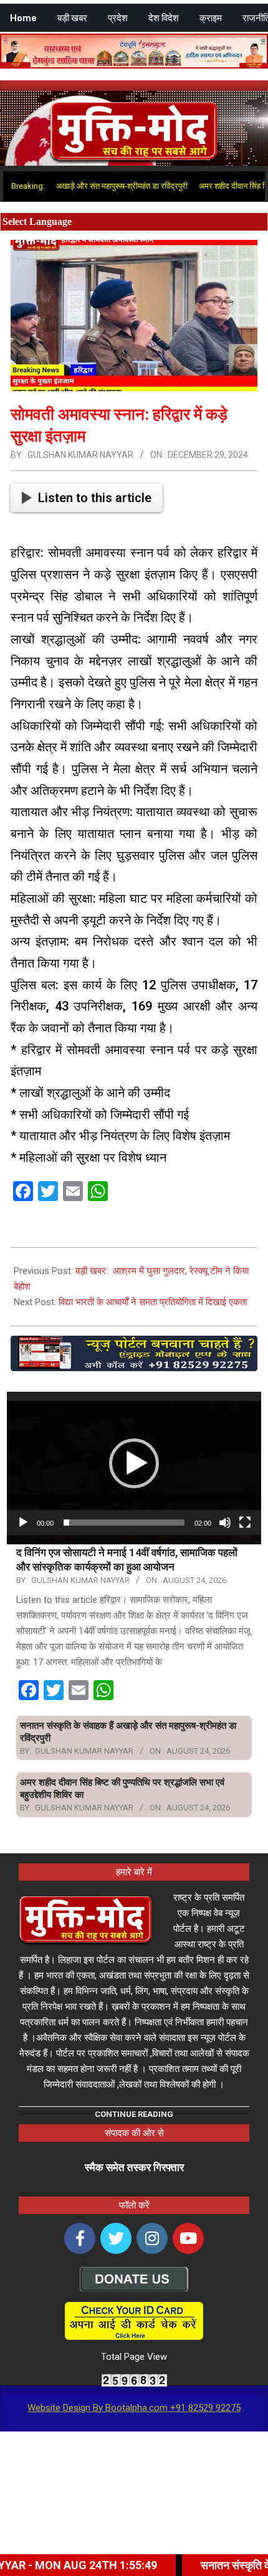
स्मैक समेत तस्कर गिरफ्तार (134, 2167)
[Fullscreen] (245, 1523)
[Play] (23, 1523)
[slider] (124, 1523)
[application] (134, 1463)
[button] (134, 1463)
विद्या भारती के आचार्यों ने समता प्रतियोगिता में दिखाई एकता (153, 1302)
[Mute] (225, 1523)
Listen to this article (95, 498)
